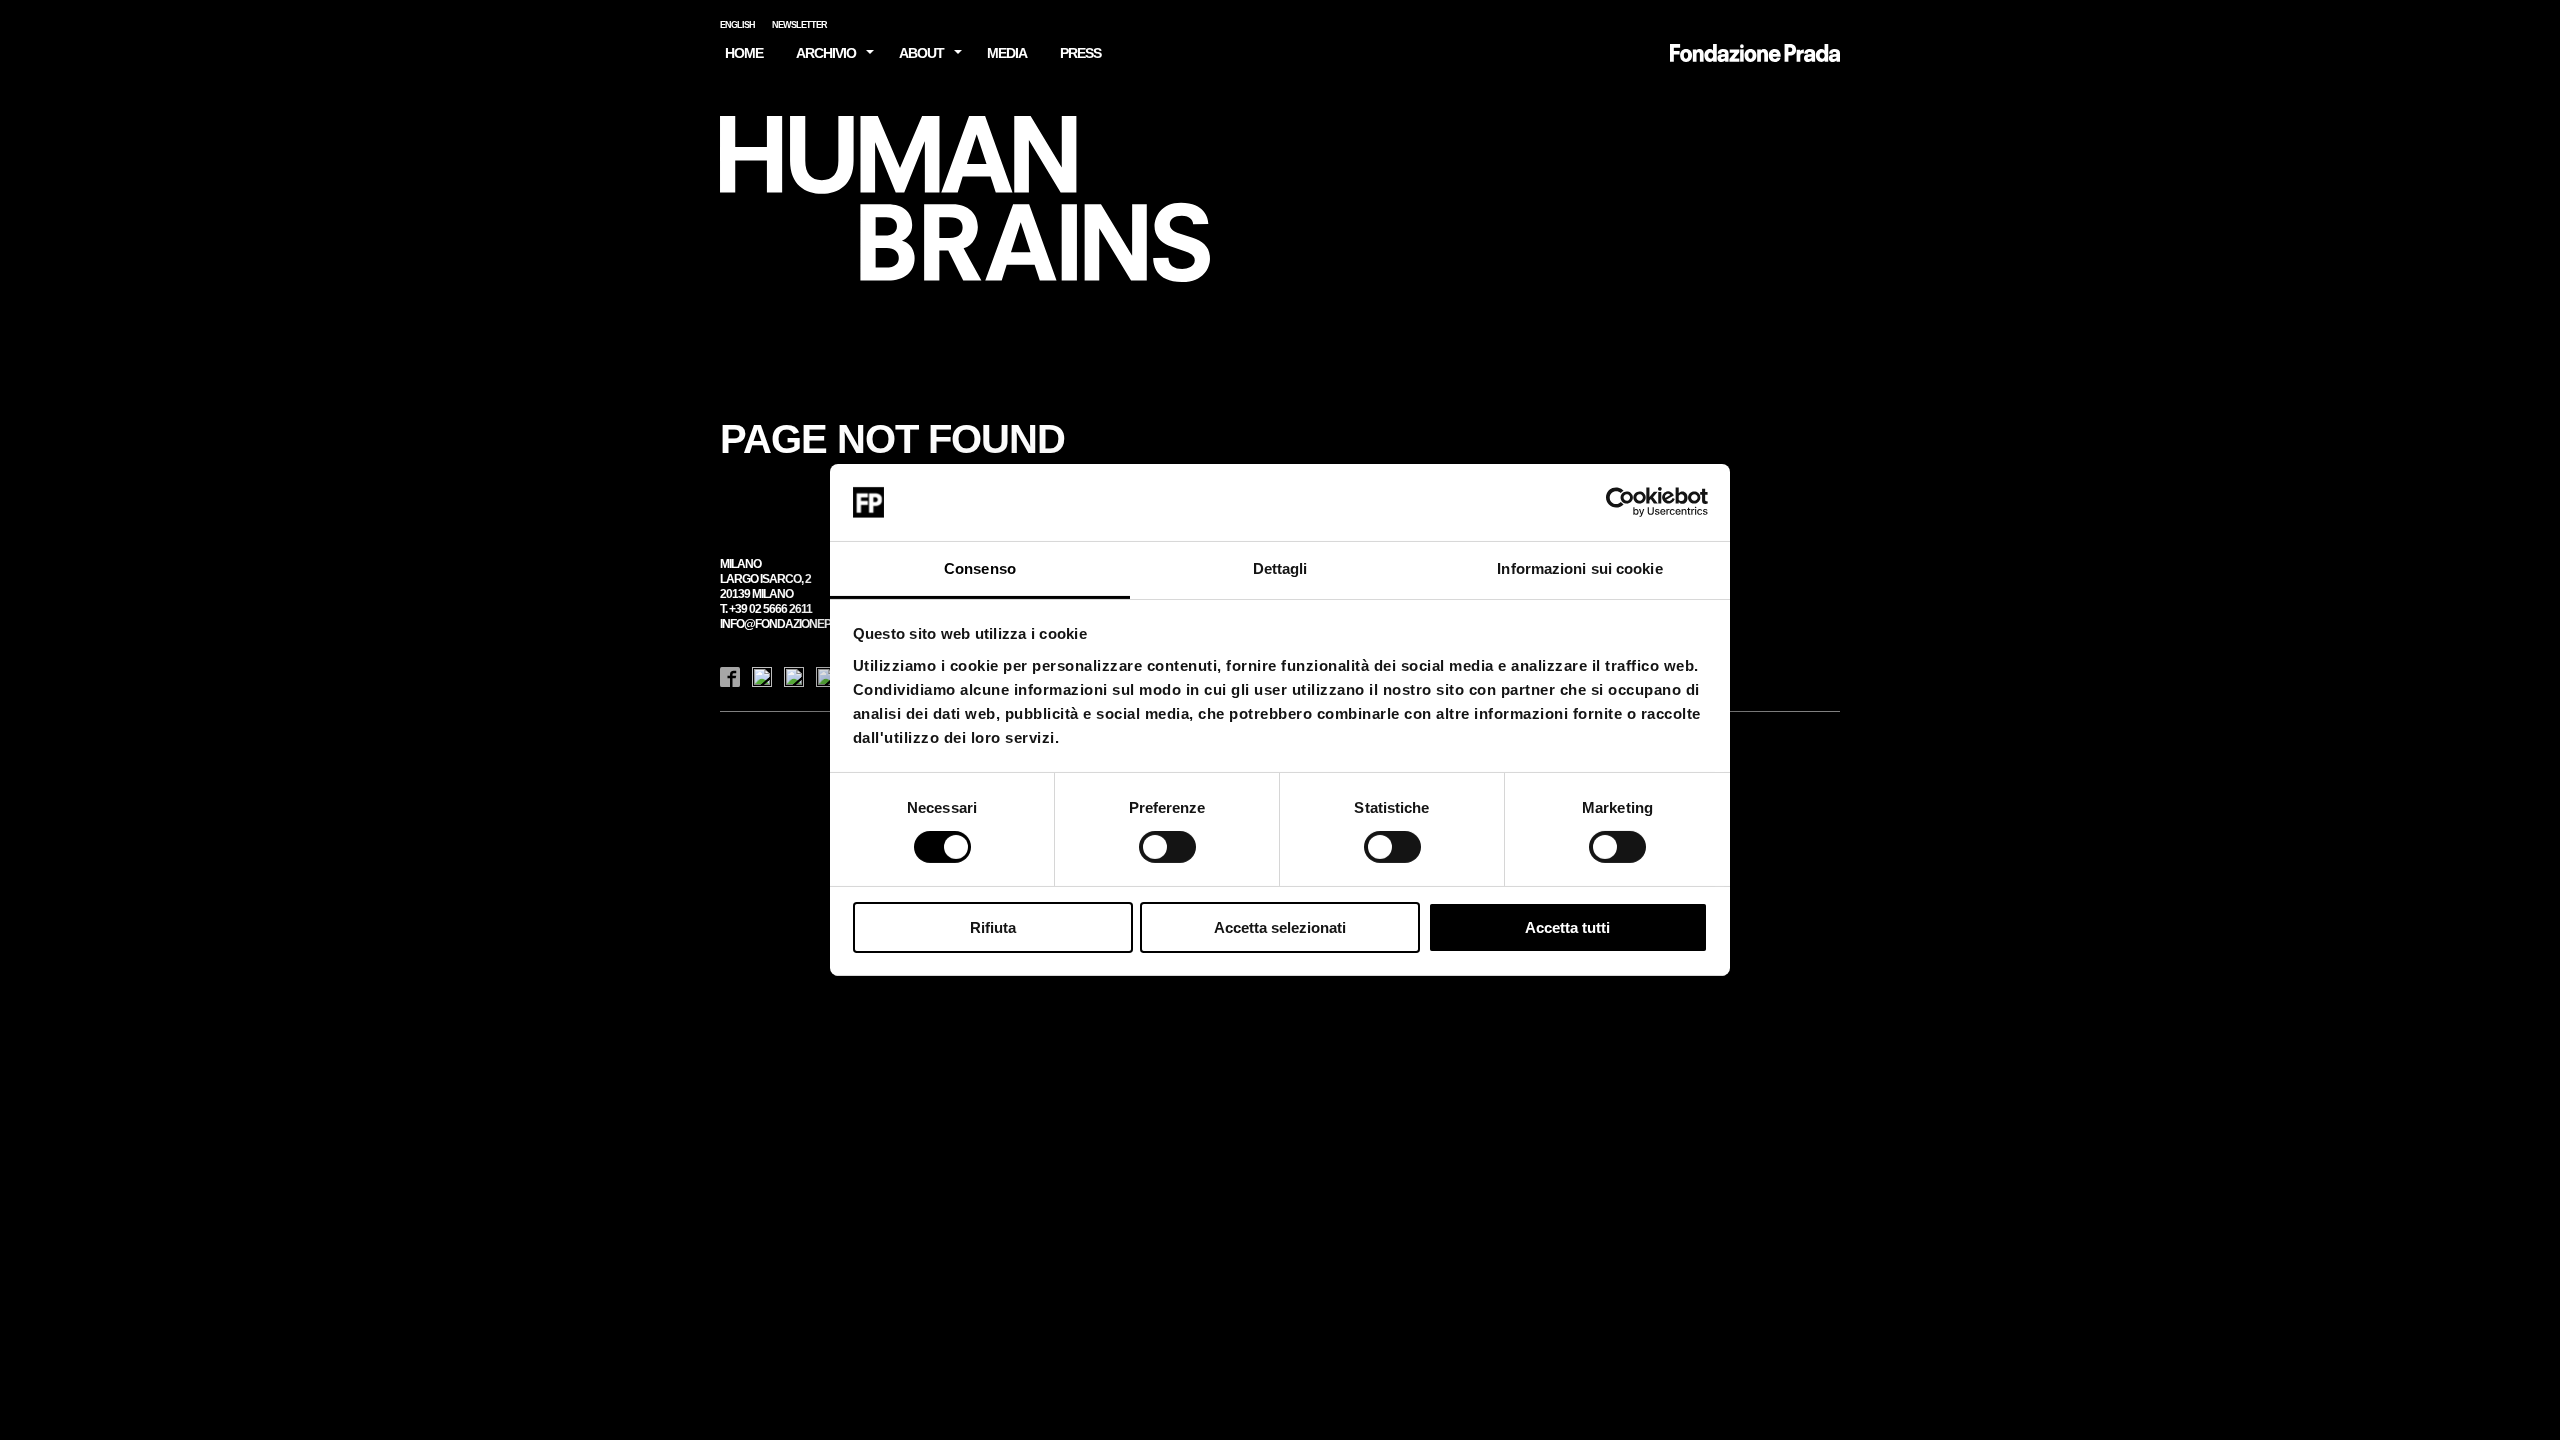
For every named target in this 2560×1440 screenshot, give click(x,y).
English (737, 25)
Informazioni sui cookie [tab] (1579, 568)
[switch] (1167, 847)
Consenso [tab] (980, 568)
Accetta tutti (1567, 927)
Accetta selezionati (1280, 927)
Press (1080, 53)
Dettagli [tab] (1280, 568)
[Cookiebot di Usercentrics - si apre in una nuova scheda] (1620, 502)
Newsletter (799, 25)
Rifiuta (993, 927)
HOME (744, 53)
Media (1007, 53)
